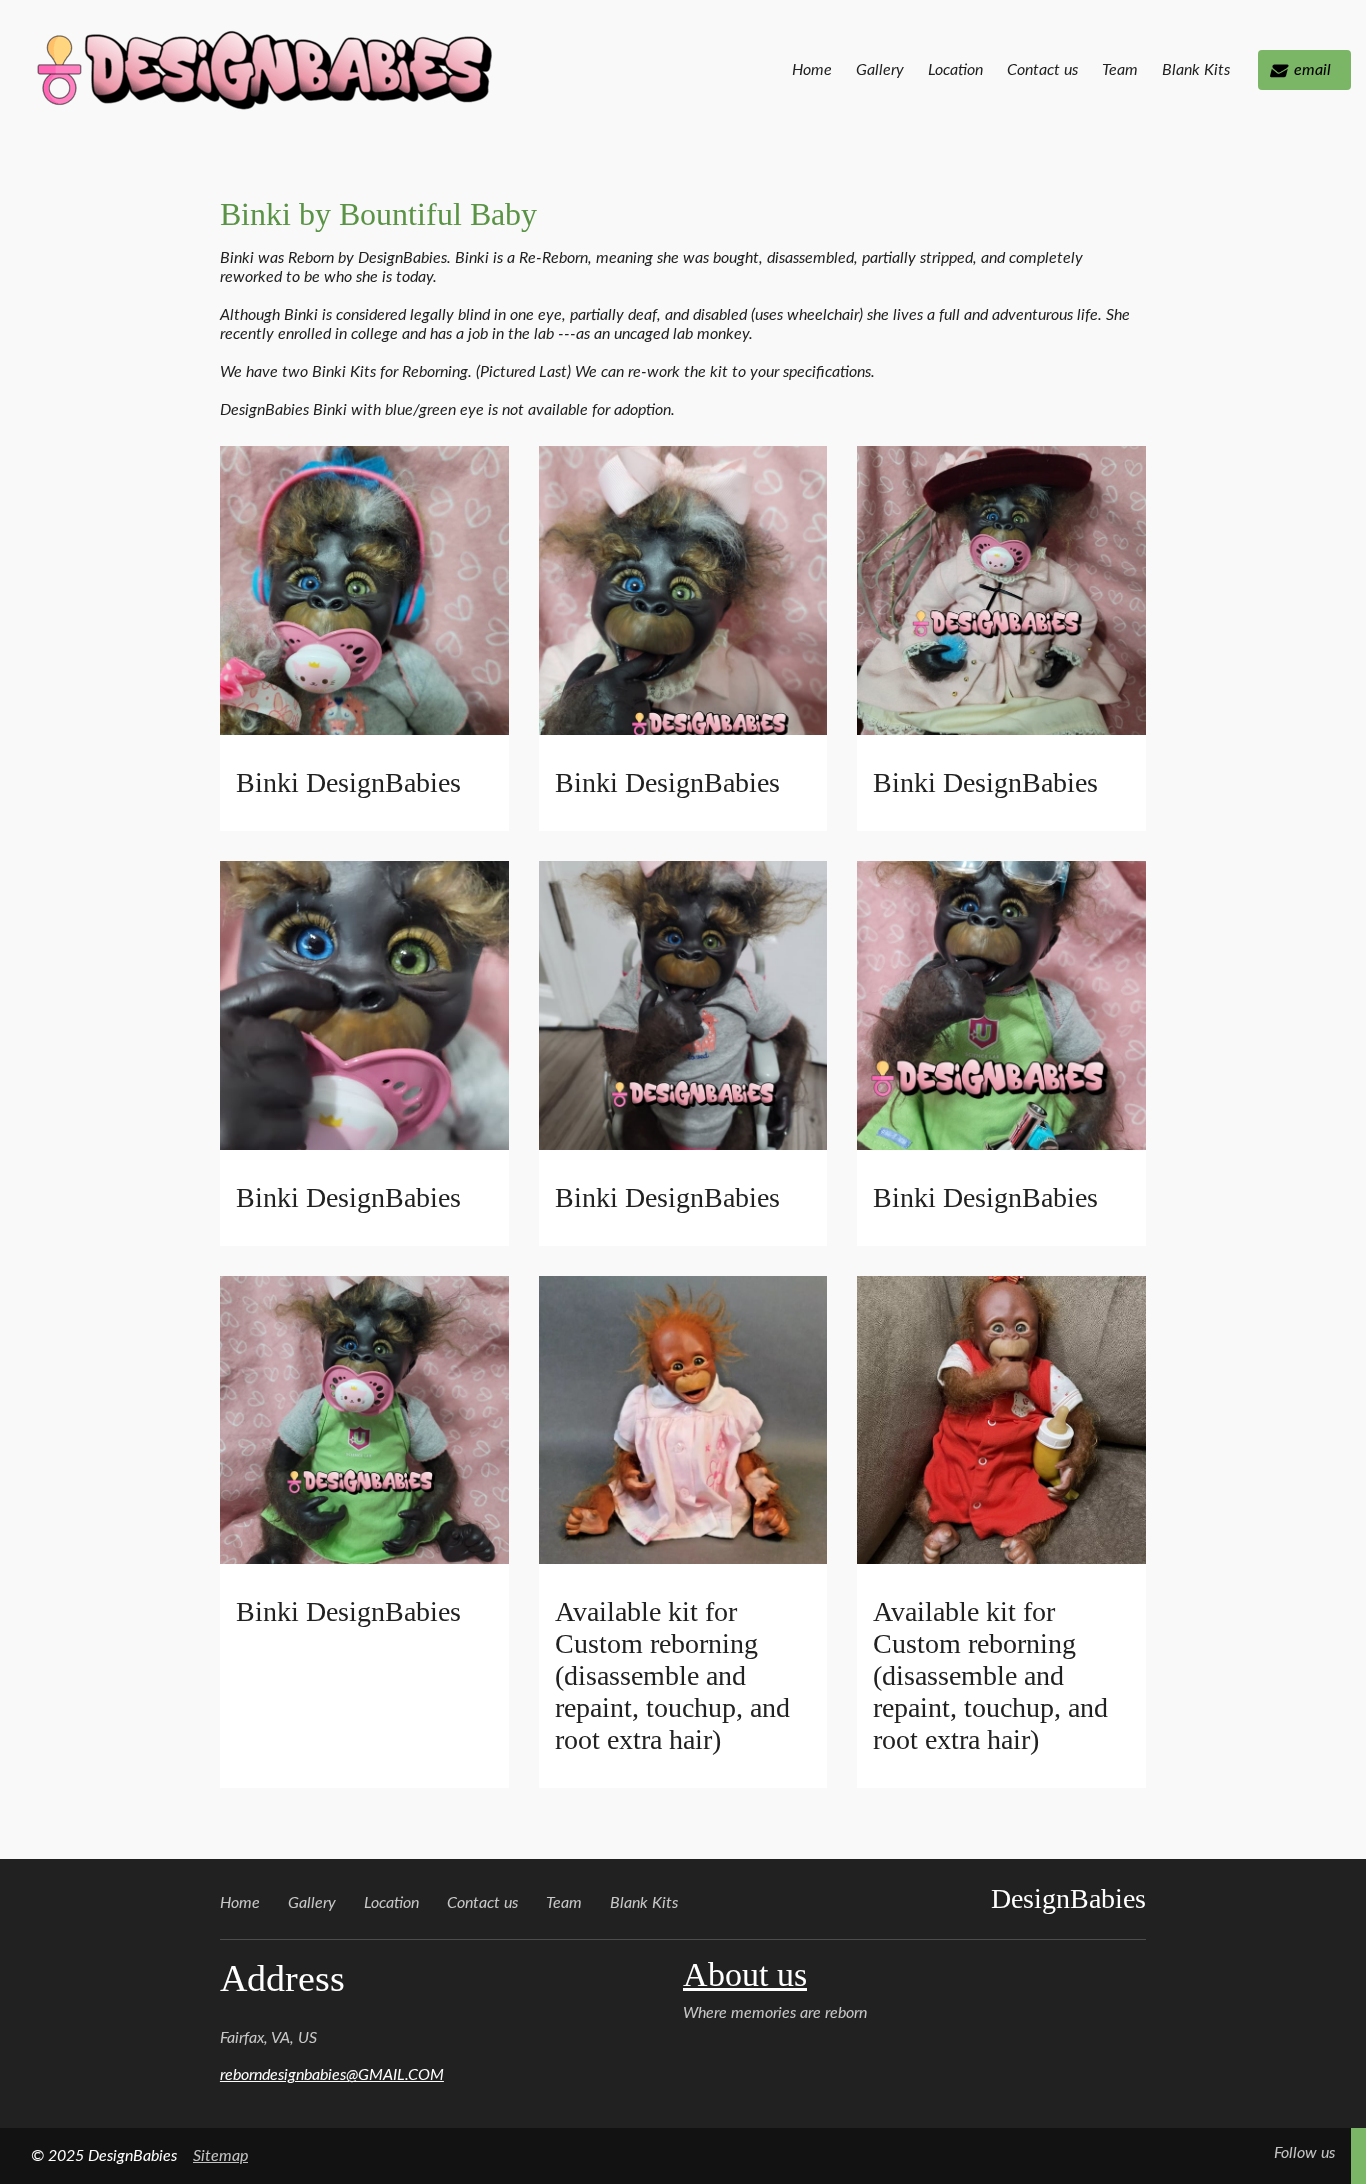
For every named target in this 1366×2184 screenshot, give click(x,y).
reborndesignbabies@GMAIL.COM (332, 2075)
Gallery (880, 70)
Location (955, 70)
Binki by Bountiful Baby (378, 214)
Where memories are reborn (775, 2013)
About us (745, 1974)
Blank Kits (1196, 70)
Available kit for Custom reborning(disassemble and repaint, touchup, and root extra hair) (672, 1675)
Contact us (1042, 70)
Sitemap (220, 2156)
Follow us (1304, 2153)
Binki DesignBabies (348, 782)
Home (812, 70)
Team (1120, 70)
